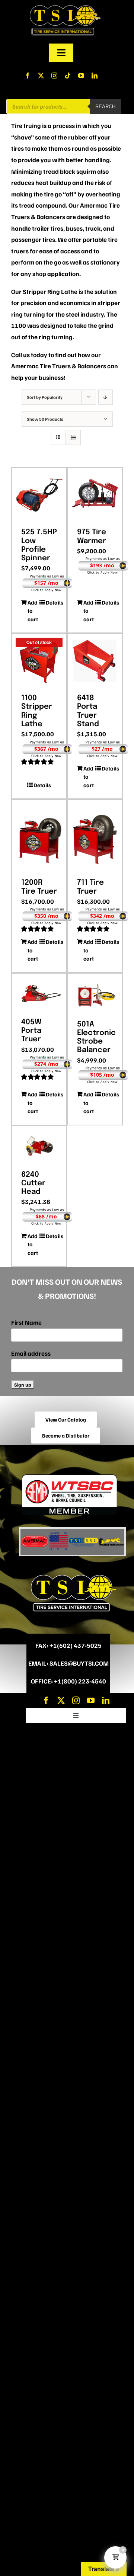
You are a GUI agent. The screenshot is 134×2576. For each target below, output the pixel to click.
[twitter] (41, 76)
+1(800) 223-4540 (80, 1681)
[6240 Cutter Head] (39, 1146)
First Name (26, 1322)
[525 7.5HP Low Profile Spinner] (39, 495)
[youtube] (81, 76)
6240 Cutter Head (33, 1183)
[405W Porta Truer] (39, 993)
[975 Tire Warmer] (95, 495)
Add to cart (33, 611)
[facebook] (28, 76)
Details (51, 602)
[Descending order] (106, 397)
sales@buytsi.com (79, 1663)
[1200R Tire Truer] (39, 836)
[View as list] (73, 437)
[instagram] (54, 76)
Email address (31, 1353)
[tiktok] (68, 76)
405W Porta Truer (31, 1031)
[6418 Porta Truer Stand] (95, 661)
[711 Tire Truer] (95, 836)
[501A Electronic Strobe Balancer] (95, 994)
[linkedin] (95, 76)
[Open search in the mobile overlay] (64, 106)
